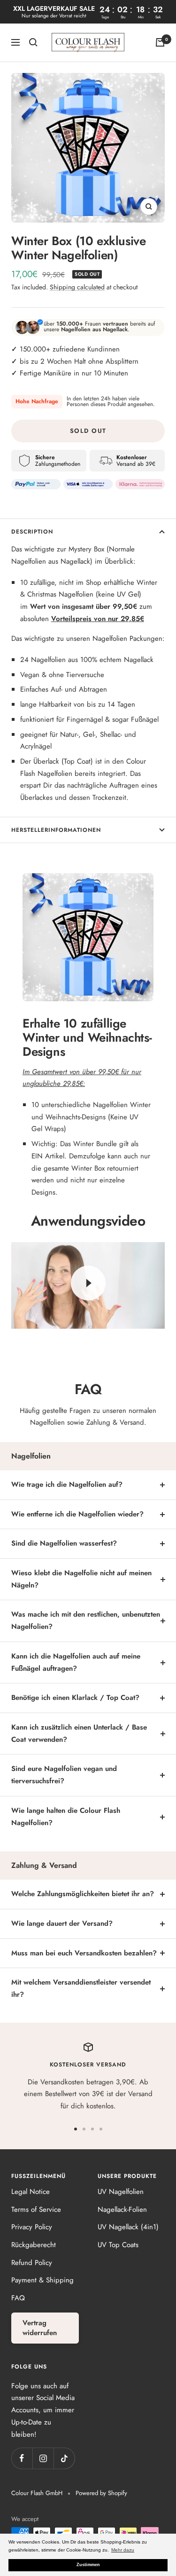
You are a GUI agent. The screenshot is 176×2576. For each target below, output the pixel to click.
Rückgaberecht (34, 2245)
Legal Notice (31, 2192)
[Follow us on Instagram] (43, 2458)
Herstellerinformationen (56, 830)
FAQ (18, 2298)
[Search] (33, 42)
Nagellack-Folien (122, 2209)
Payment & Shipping (42, 2280)
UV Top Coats (118, 2245)
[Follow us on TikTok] (64, 2458)
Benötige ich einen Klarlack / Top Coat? (75, 1698)
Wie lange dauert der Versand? (62, 1923)
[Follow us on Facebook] (22, 2458)
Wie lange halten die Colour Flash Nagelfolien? (66, 1817)
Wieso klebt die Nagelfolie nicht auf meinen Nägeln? (81, 1579)
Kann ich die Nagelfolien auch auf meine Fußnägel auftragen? (76, 1662)
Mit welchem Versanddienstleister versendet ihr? (81, 1988)
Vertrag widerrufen (40, 2328)
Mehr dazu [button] (123, 2550)
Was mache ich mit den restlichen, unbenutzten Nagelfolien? (86, 1620)
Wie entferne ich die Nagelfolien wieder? (77, 1514)
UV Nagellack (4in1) (128, 2227)
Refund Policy (32, 2263)
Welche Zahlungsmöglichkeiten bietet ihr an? (83, 1894)
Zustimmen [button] (88, 2565)
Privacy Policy (32, 2227)
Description (32, 532)
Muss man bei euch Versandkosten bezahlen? (84, 1953)
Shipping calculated (77, 287)
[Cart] (160, 42)
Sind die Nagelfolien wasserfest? (64, 1543)
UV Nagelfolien (121, 2192)
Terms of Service (36, 2209)
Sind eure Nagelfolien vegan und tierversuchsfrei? (64, 1775)
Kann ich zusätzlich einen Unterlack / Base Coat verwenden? (79, 1733)
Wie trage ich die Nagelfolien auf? (67, 1484)
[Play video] (88, 1283)
